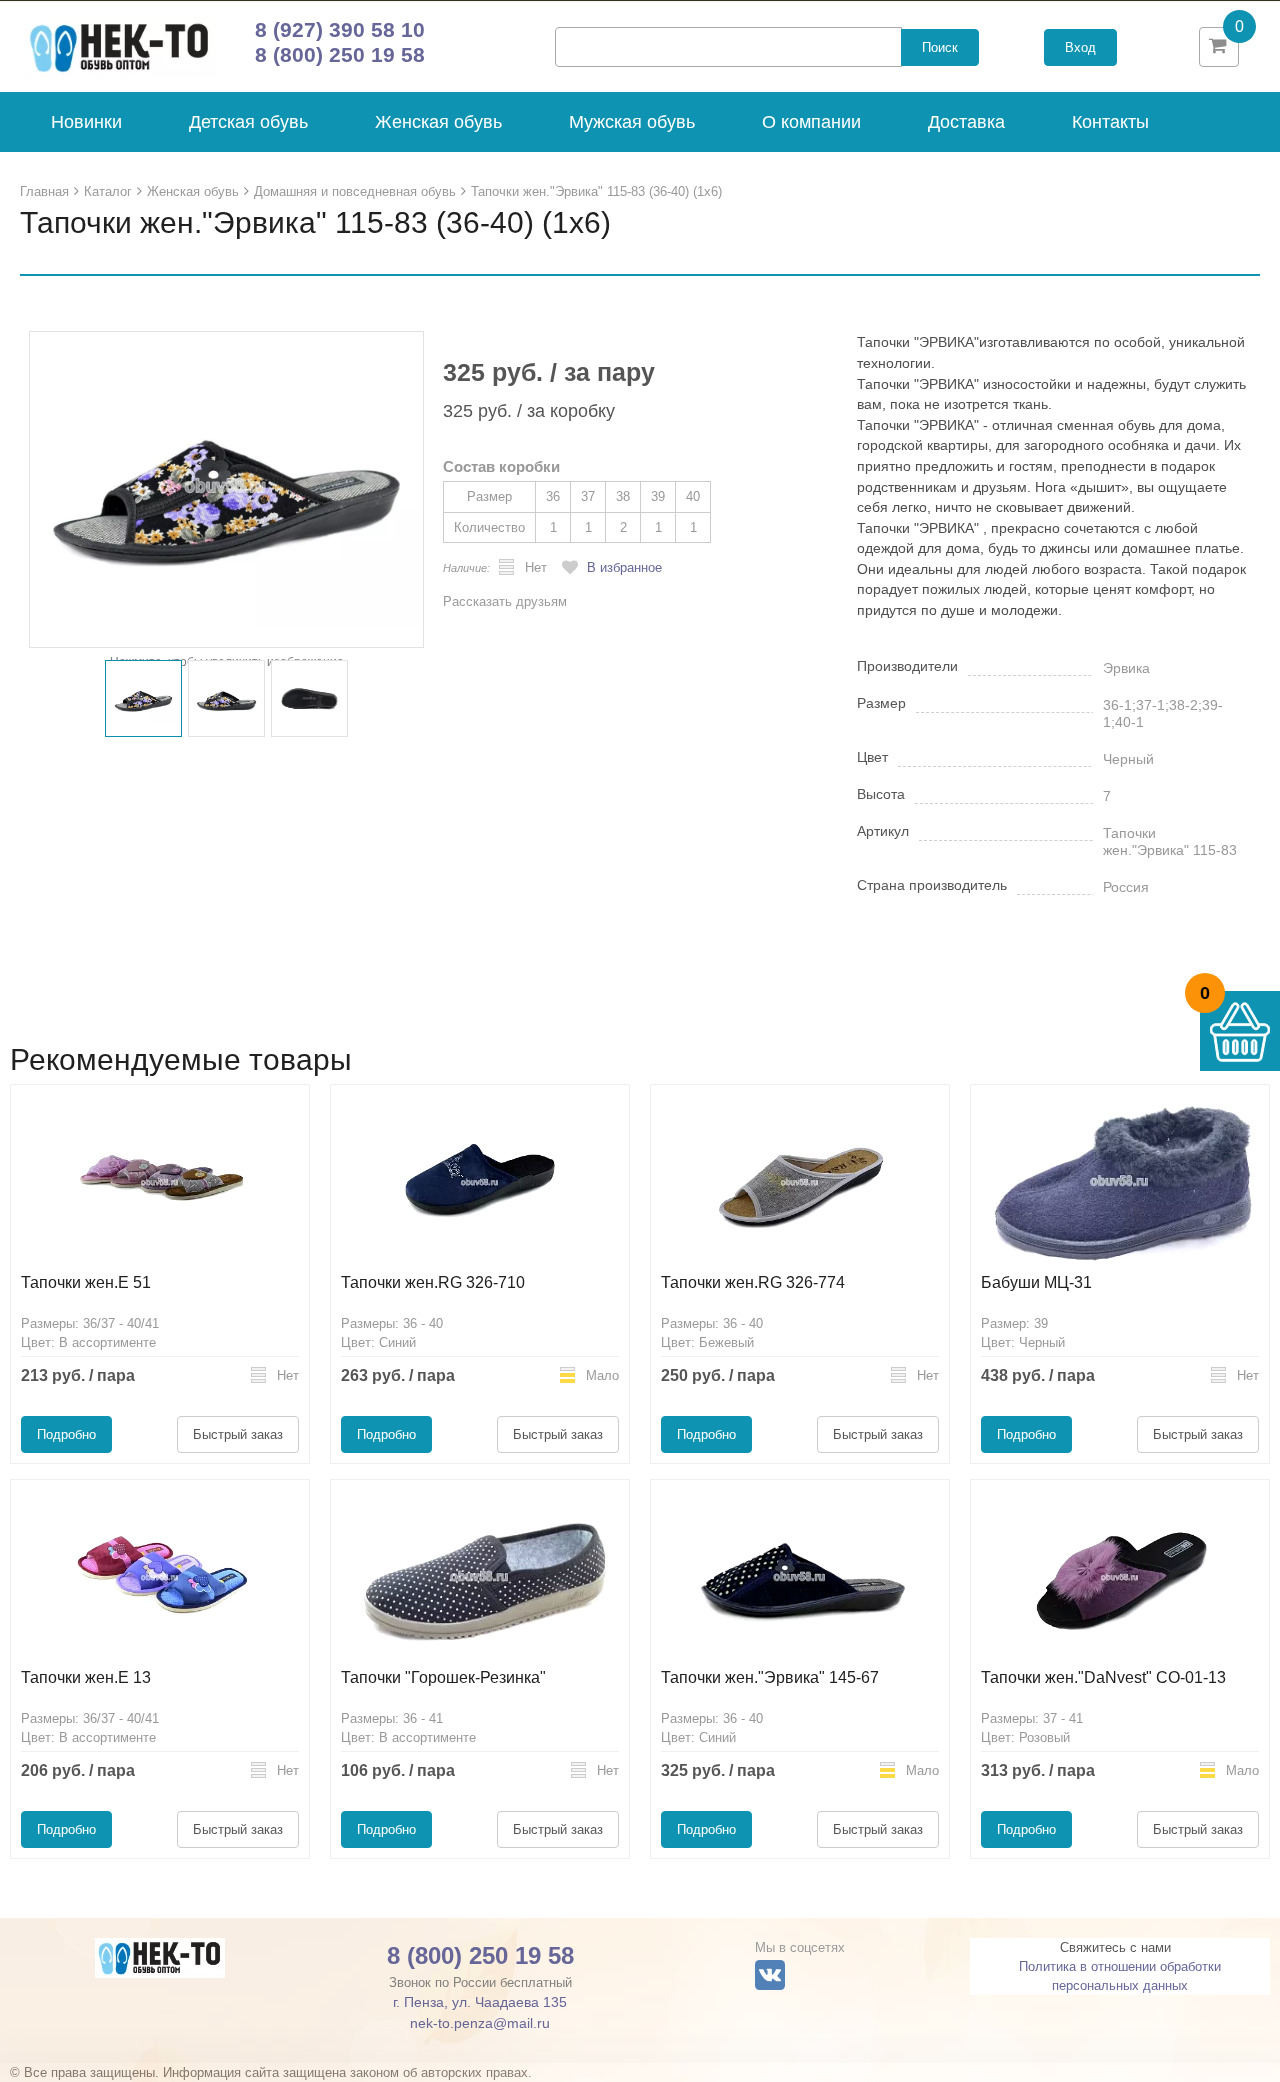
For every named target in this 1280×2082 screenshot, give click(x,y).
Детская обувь (248, 122)
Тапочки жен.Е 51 (86, 1282)
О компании (811, 122)
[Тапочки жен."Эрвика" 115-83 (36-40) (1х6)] (226, 488)
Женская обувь (438, 122)
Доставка (966, 122)
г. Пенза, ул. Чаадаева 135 (480, 2002)
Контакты (1110, 122)
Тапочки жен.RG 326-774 (753, 1282)
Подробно (66, 1434)
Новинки (86, 122)
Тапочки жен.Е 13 (86, 1677)
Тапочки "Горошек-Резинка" (443, 1677)
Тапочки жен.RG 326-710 (433, 1282)
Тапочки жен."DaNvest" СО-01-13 (1103, 1677)
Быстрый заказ (238, 1434)
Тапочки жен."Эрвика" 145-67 (770, 1677)
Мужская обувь (632, 122)
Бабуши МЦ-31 (1036, 1282)
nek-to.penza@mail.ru (480, 2023)
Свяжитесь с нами (1115, 1947)
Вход (1080, 47)
